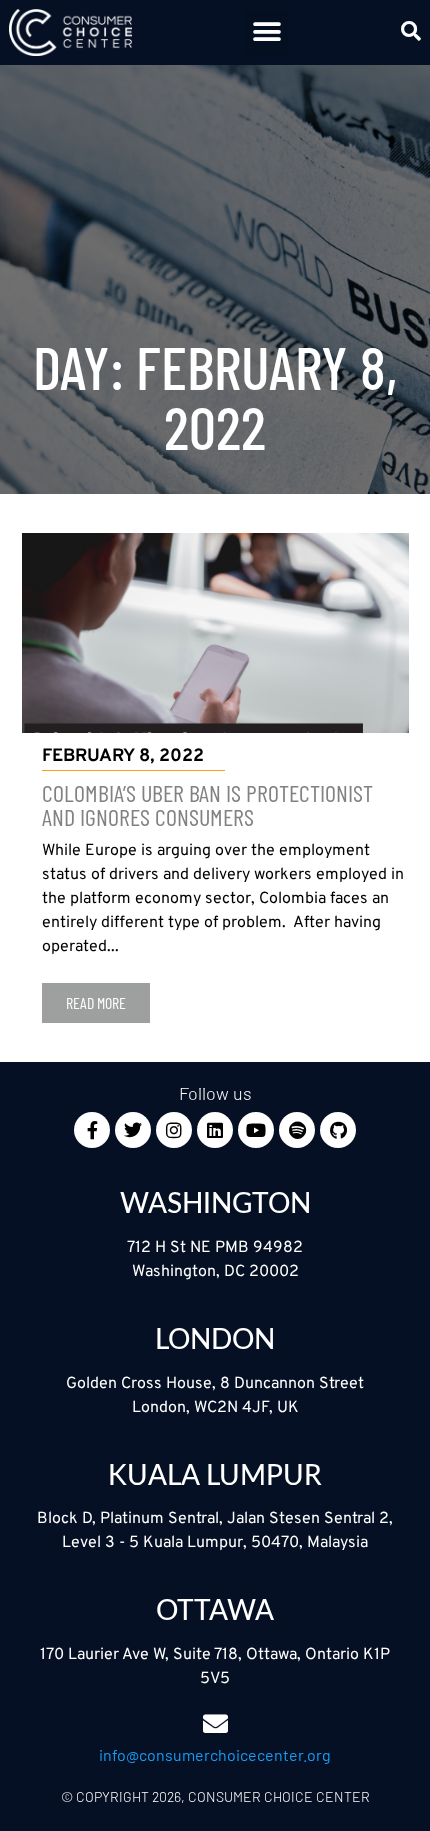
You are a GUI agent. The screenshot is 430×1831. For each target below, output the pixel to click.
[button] (266, 32)
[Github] (338, 1130)
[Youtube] (256, 1130)
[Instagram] (174, 1130)
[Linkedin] (215, 1130)
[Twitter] (133, 1130)
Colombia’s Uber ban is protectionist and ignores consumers (207, 804)
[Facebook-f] (92, 1130)
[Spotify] (297, 1130)
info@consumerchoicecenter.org (215, 1754)
